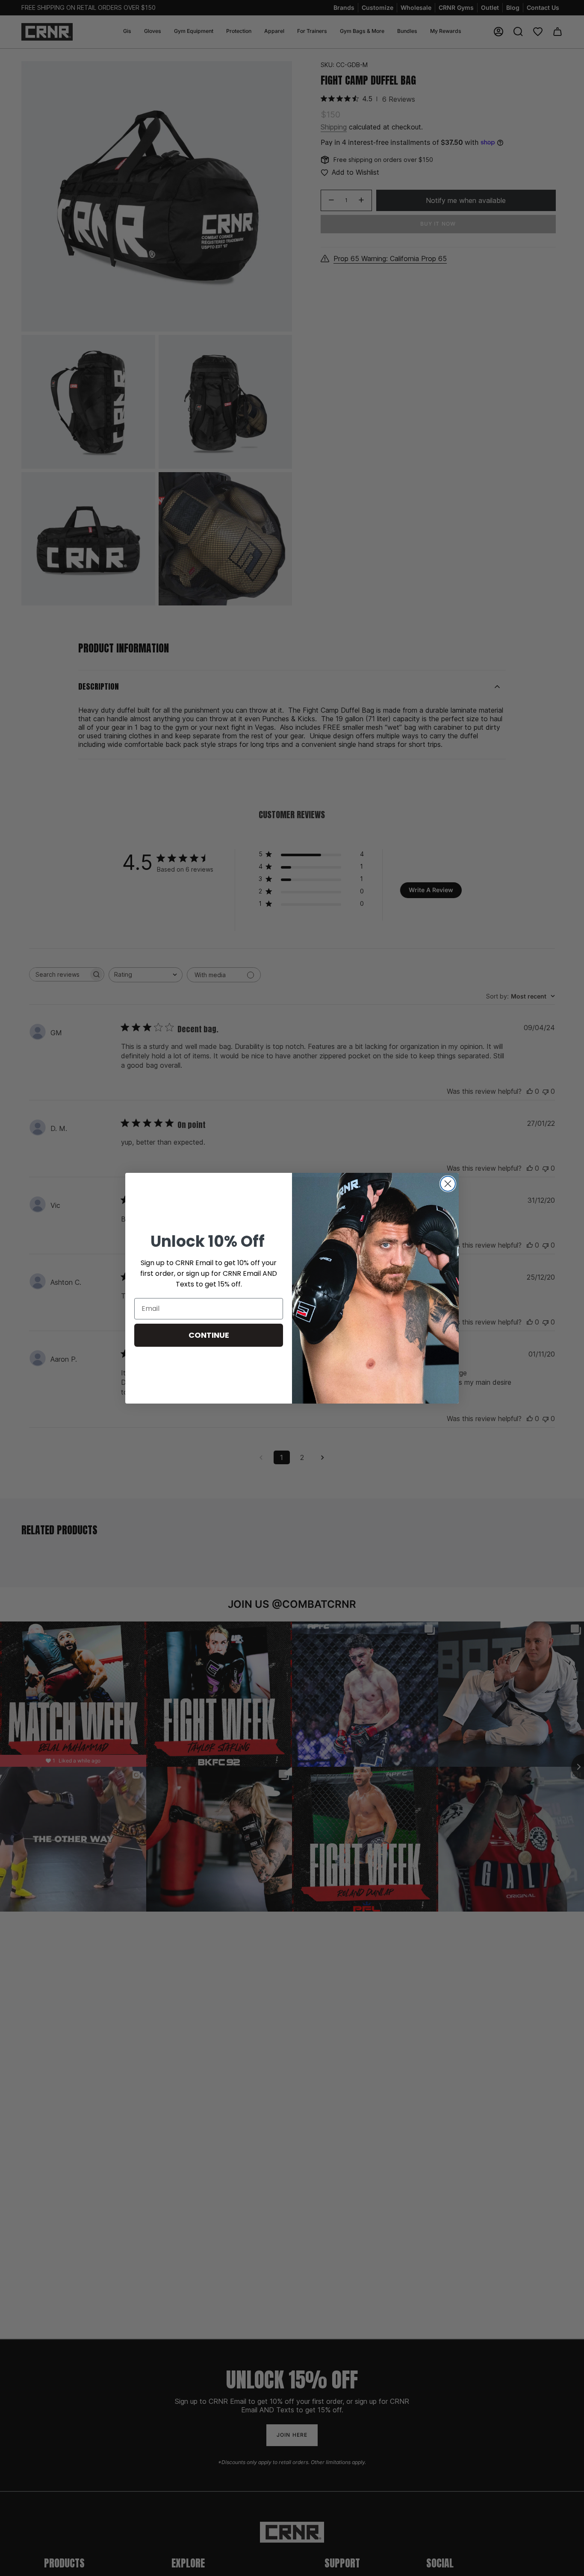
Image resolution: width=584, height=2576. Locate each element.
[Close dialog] (448, 1184)
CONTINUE (209, 1335)
